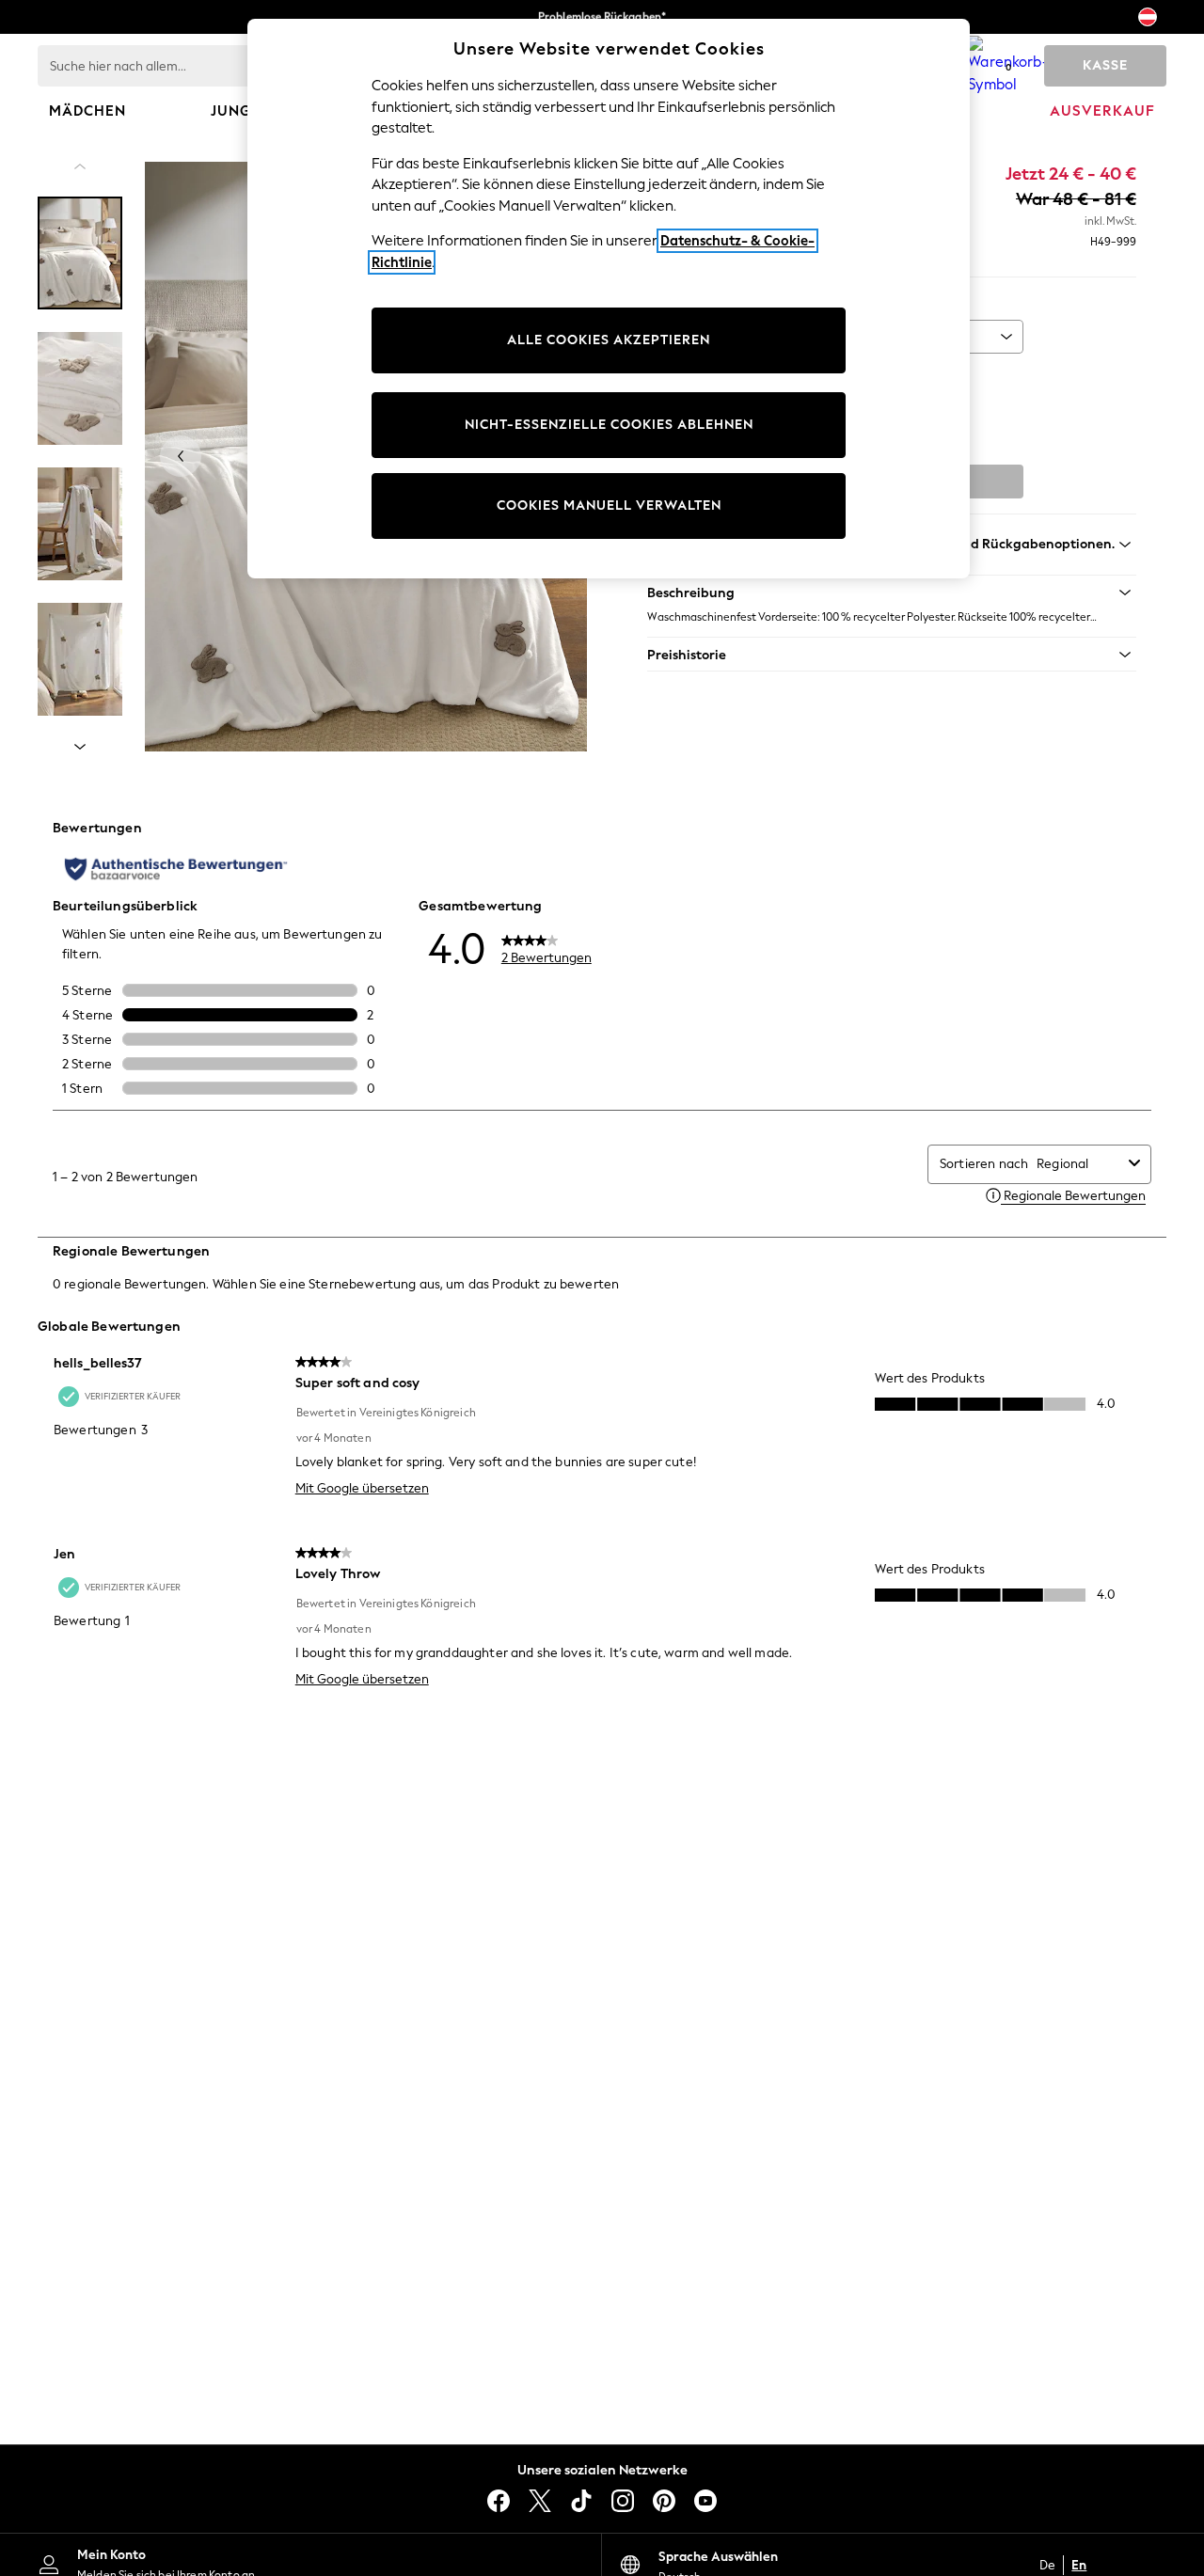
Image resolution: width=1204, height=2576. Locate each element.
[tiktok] (581, 2501)
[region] (609, 299)
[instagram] (623, 2501)
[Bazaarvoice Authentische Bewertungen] (176, 869)
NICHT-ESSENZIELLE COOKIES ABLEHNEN (609, 425)
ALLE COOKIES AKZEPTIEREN (609, 340)
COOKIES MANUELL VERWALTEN (609, 506)
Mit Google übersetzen (362, 1488)
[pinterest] (664, 2501)
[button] (892, 593)
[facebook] (499, 2501)
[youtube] (705, 2501)
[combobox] (1079, 1164)
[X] (540, 2501)
